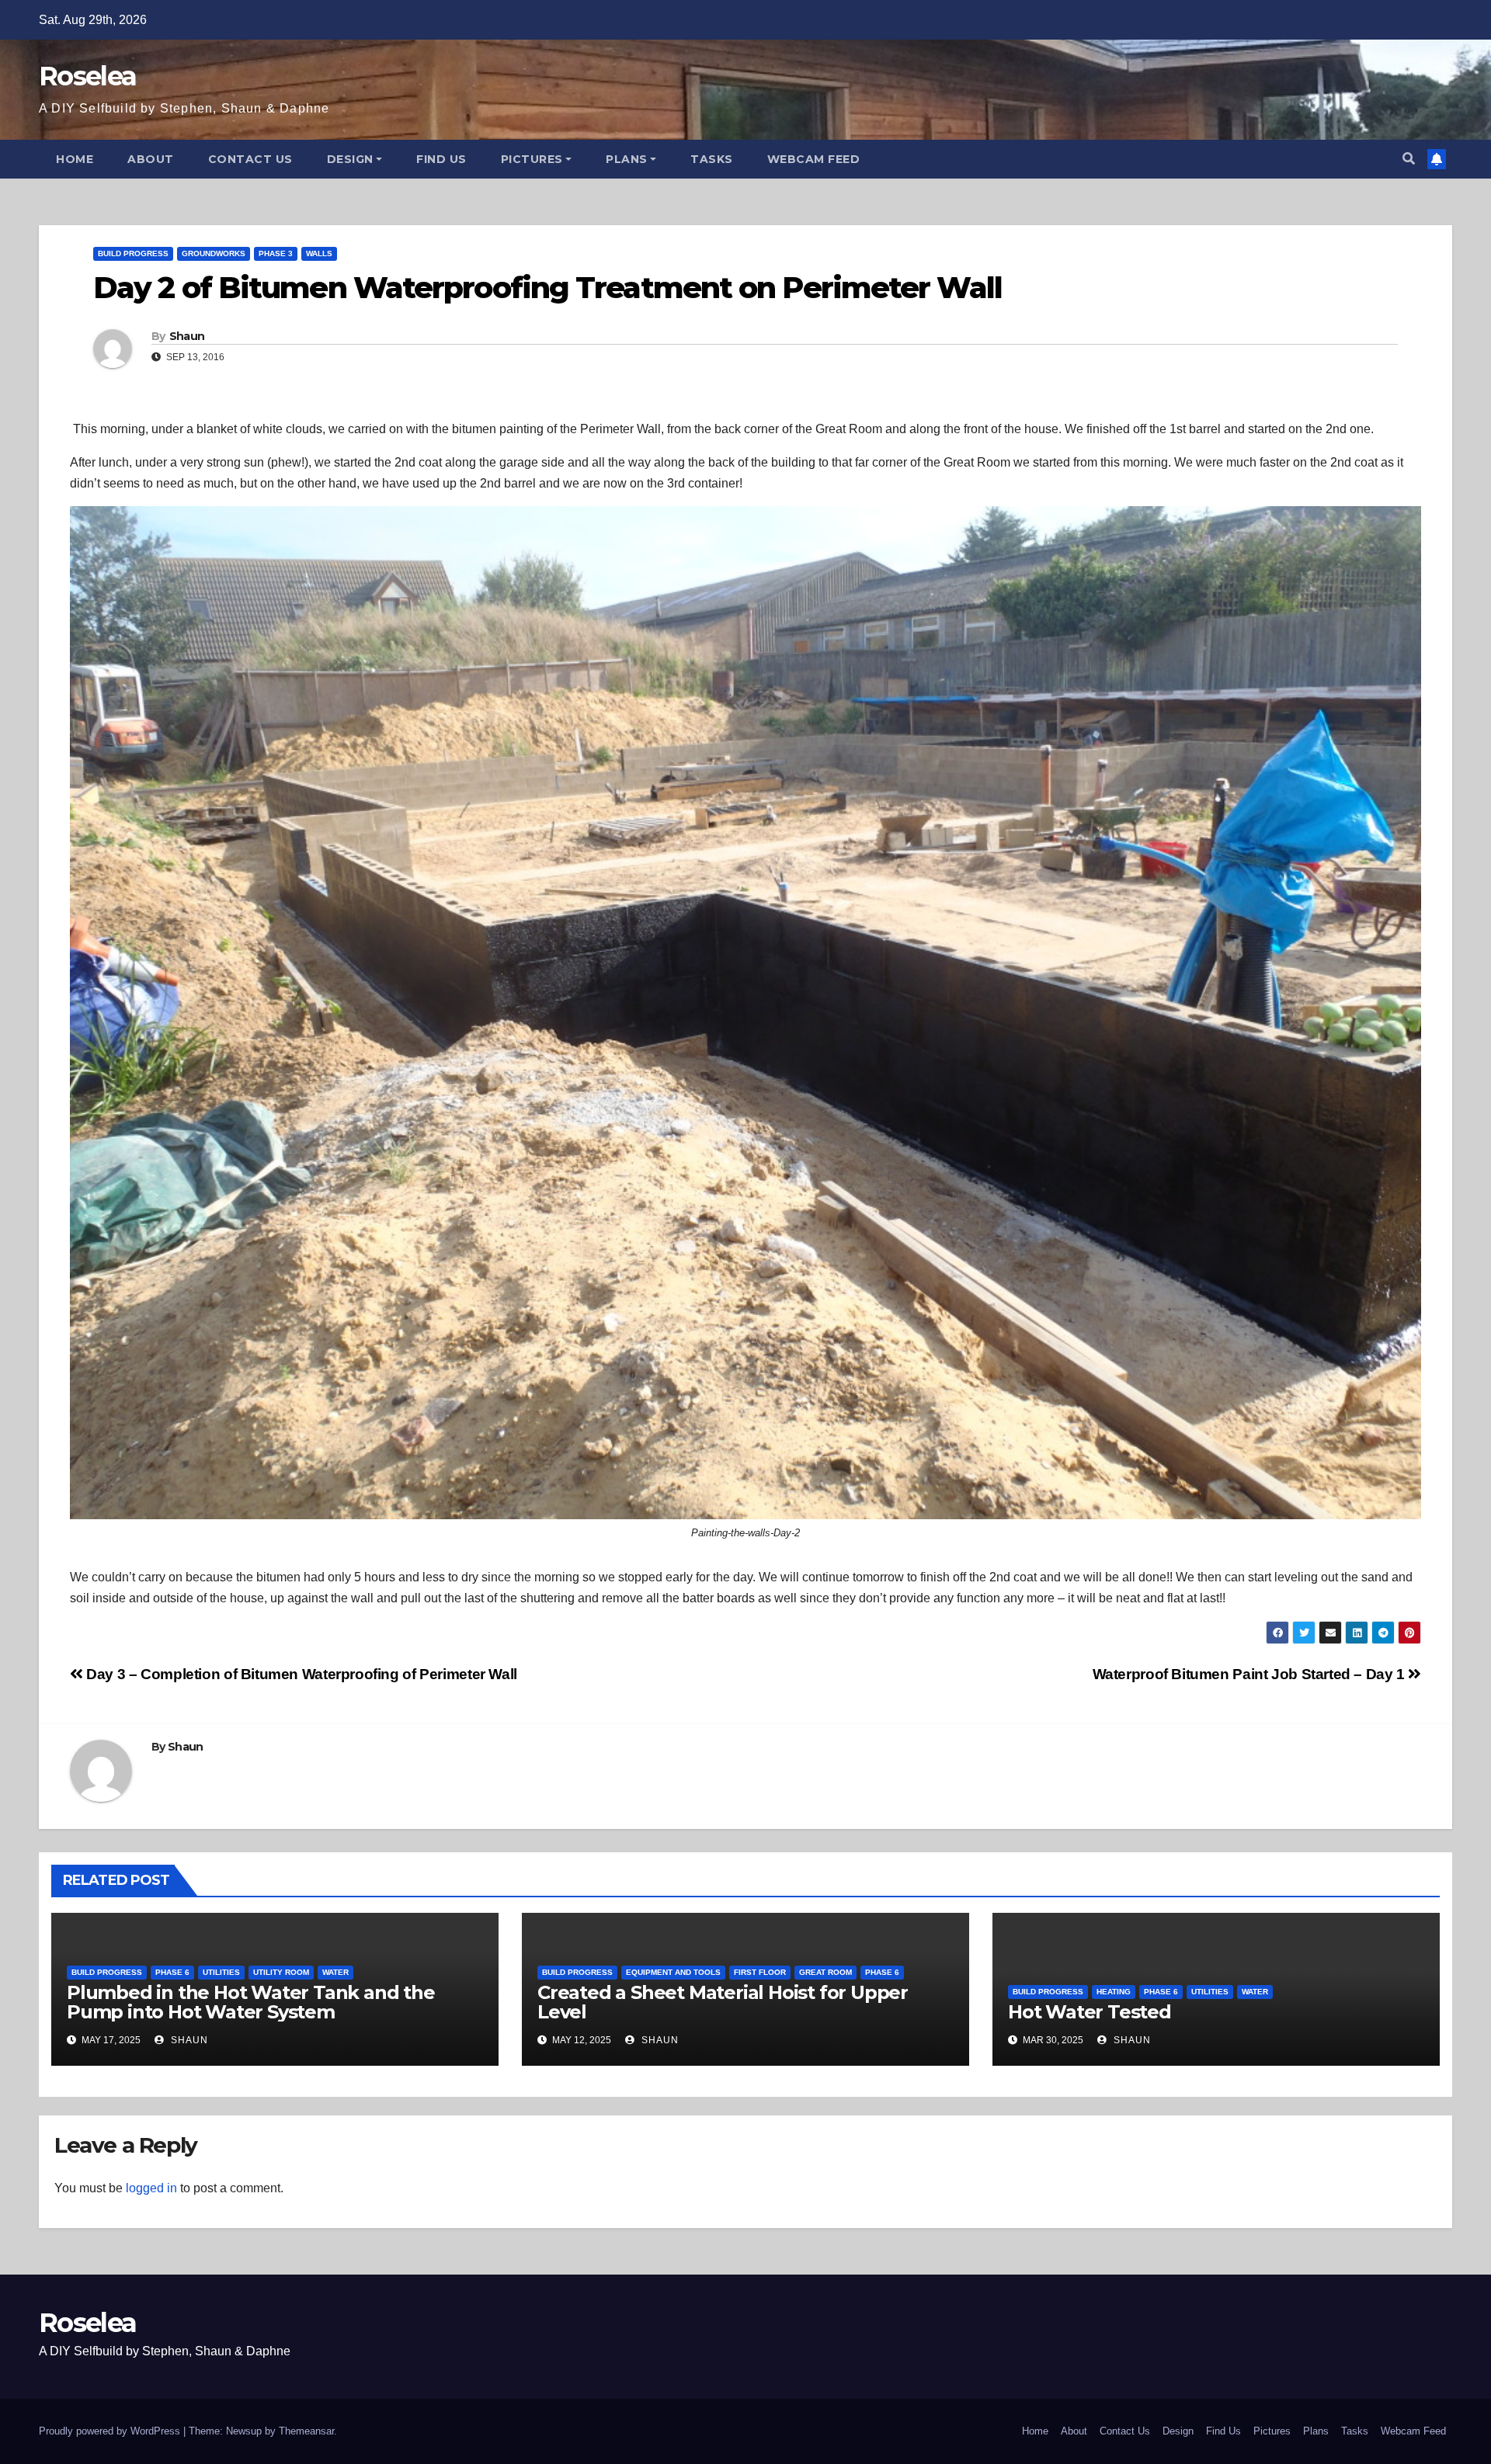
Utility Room (281, 1972)
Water (335, 1972)
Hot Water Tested (1090, 2012)
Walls (319, 253)
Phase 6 (172, 1972)
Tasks (712, 159)
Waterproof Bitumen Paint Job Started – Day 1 (1251, 1674)
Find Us (441, 159)
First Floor (760, 1972)
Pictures (532, 159)
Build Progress (133, 253)
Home (75, 159)
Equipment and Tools (673, 1972)
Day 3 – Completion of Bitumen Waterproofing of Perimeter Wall (300, 1674)
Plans (627, 159)
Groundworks (214, 253)
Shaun (187, 336)
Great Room (825, 1972)
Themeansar (306, 2431)
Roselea (87, 76)
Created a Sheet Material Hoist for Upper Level (723, 2002)
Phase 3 (276, 253)
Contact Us (250, 159)
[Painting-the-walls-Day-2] (745, 1013)
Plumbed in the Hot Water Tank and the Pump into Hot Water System (251, 2002)
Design (350, 159)
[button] (1409, 159)
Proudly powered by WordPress (111, 2431)
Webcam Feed (814, 159)
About (151, 159)
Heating (1114, 1992)
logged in (151, 2188)
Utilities (221, 1972)
